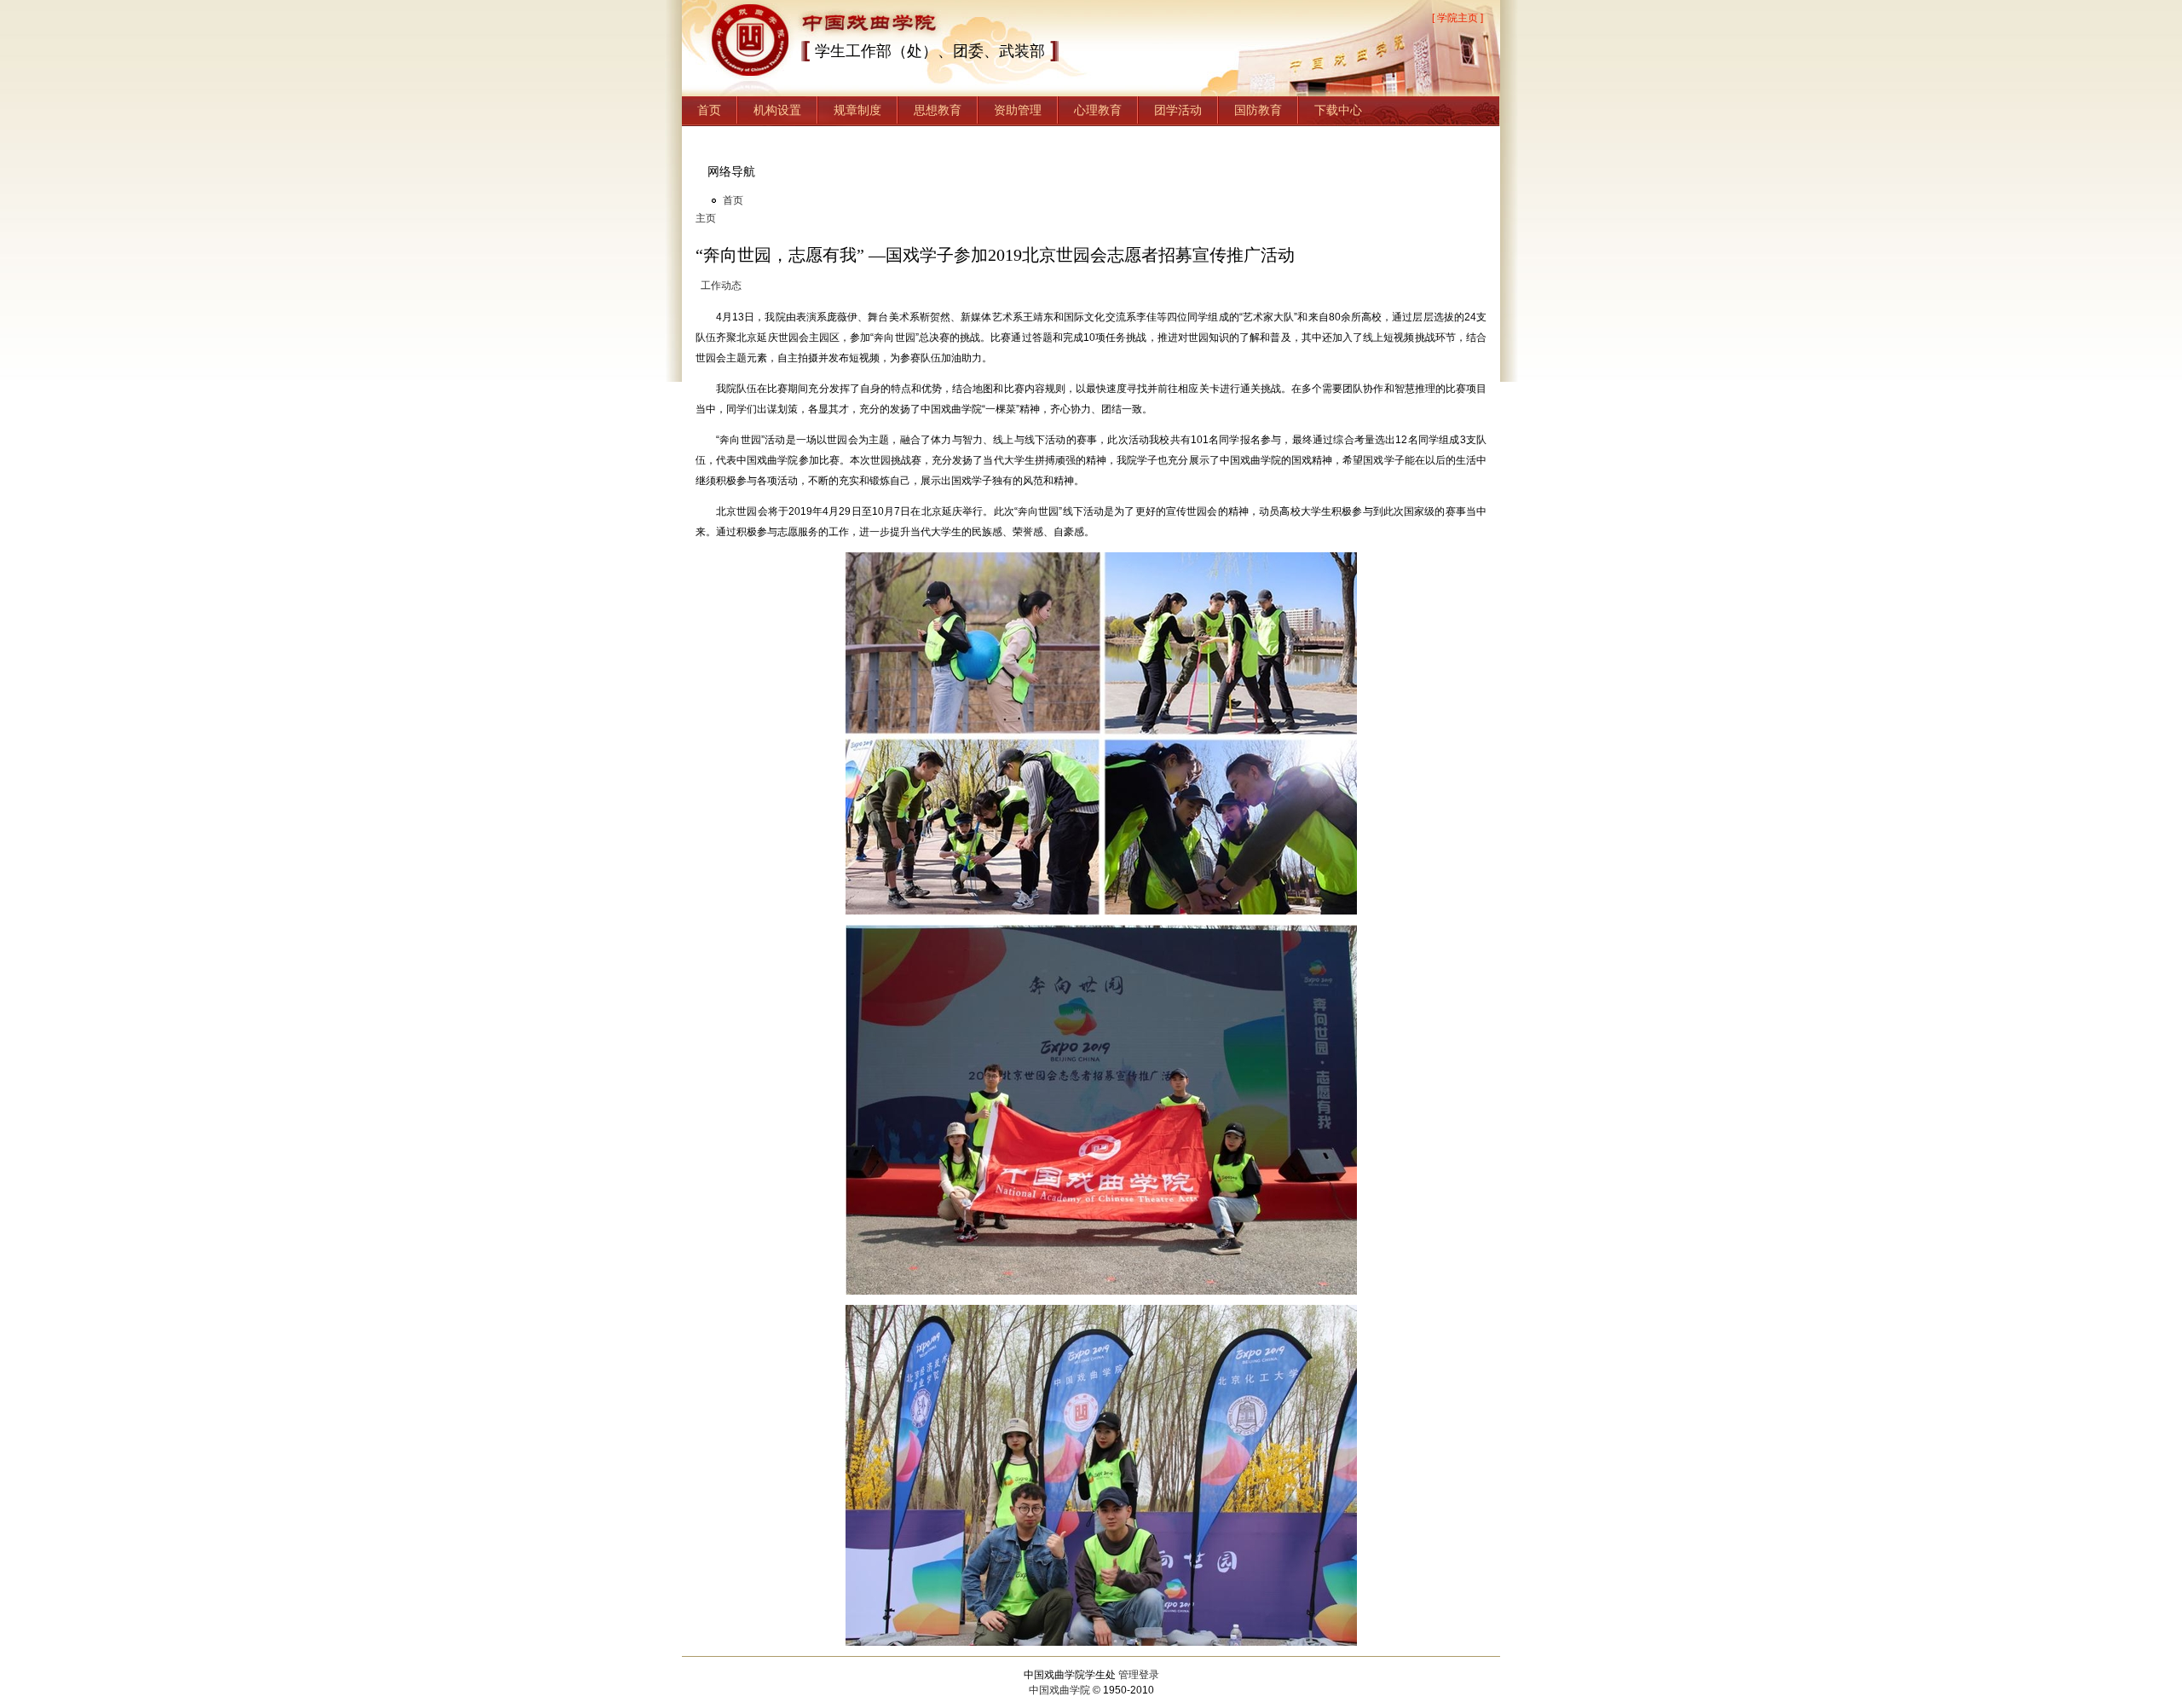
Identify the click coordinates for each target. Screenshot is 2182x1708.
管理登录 (1139, 1675)
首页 (709, 110)
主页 (706, 218)
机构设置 (777, 110)
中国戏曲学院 (1059, 1690)
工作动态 (721, 286)
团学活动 (1178, 110)
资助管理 (1018, 110)
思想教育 (938, 110)
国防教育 (1258, 110)
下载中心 (1338, 110)
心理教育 (1098, 110)
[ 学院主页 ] (1458, 18)
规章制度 (857, 110)
